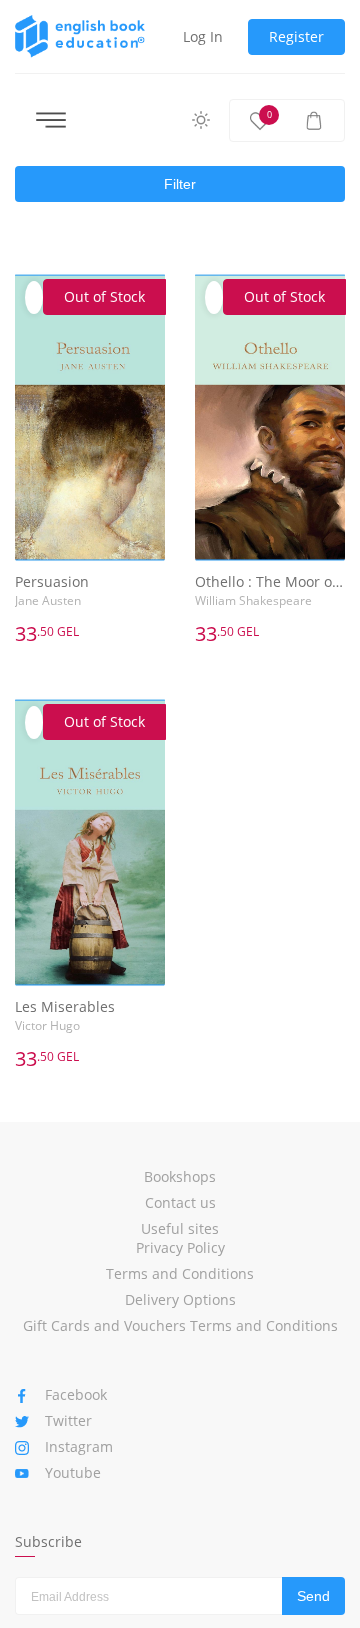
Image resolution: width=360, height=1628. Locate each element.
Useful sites (180, 1228)
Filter (180, 184)
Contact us (180, 1202)
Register (296, 36)
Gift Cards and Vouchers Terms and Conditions (180, 1325)
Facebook (76, 1394)
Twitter (68, 1420)
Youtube (73, 1472)
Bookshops (180, 1176)
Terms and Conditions (180, 1273)
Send (313, 1596)
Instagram (79, 1446)
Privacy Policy (180, 1247)
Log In (203, 36)
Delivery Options (180, 1299)
